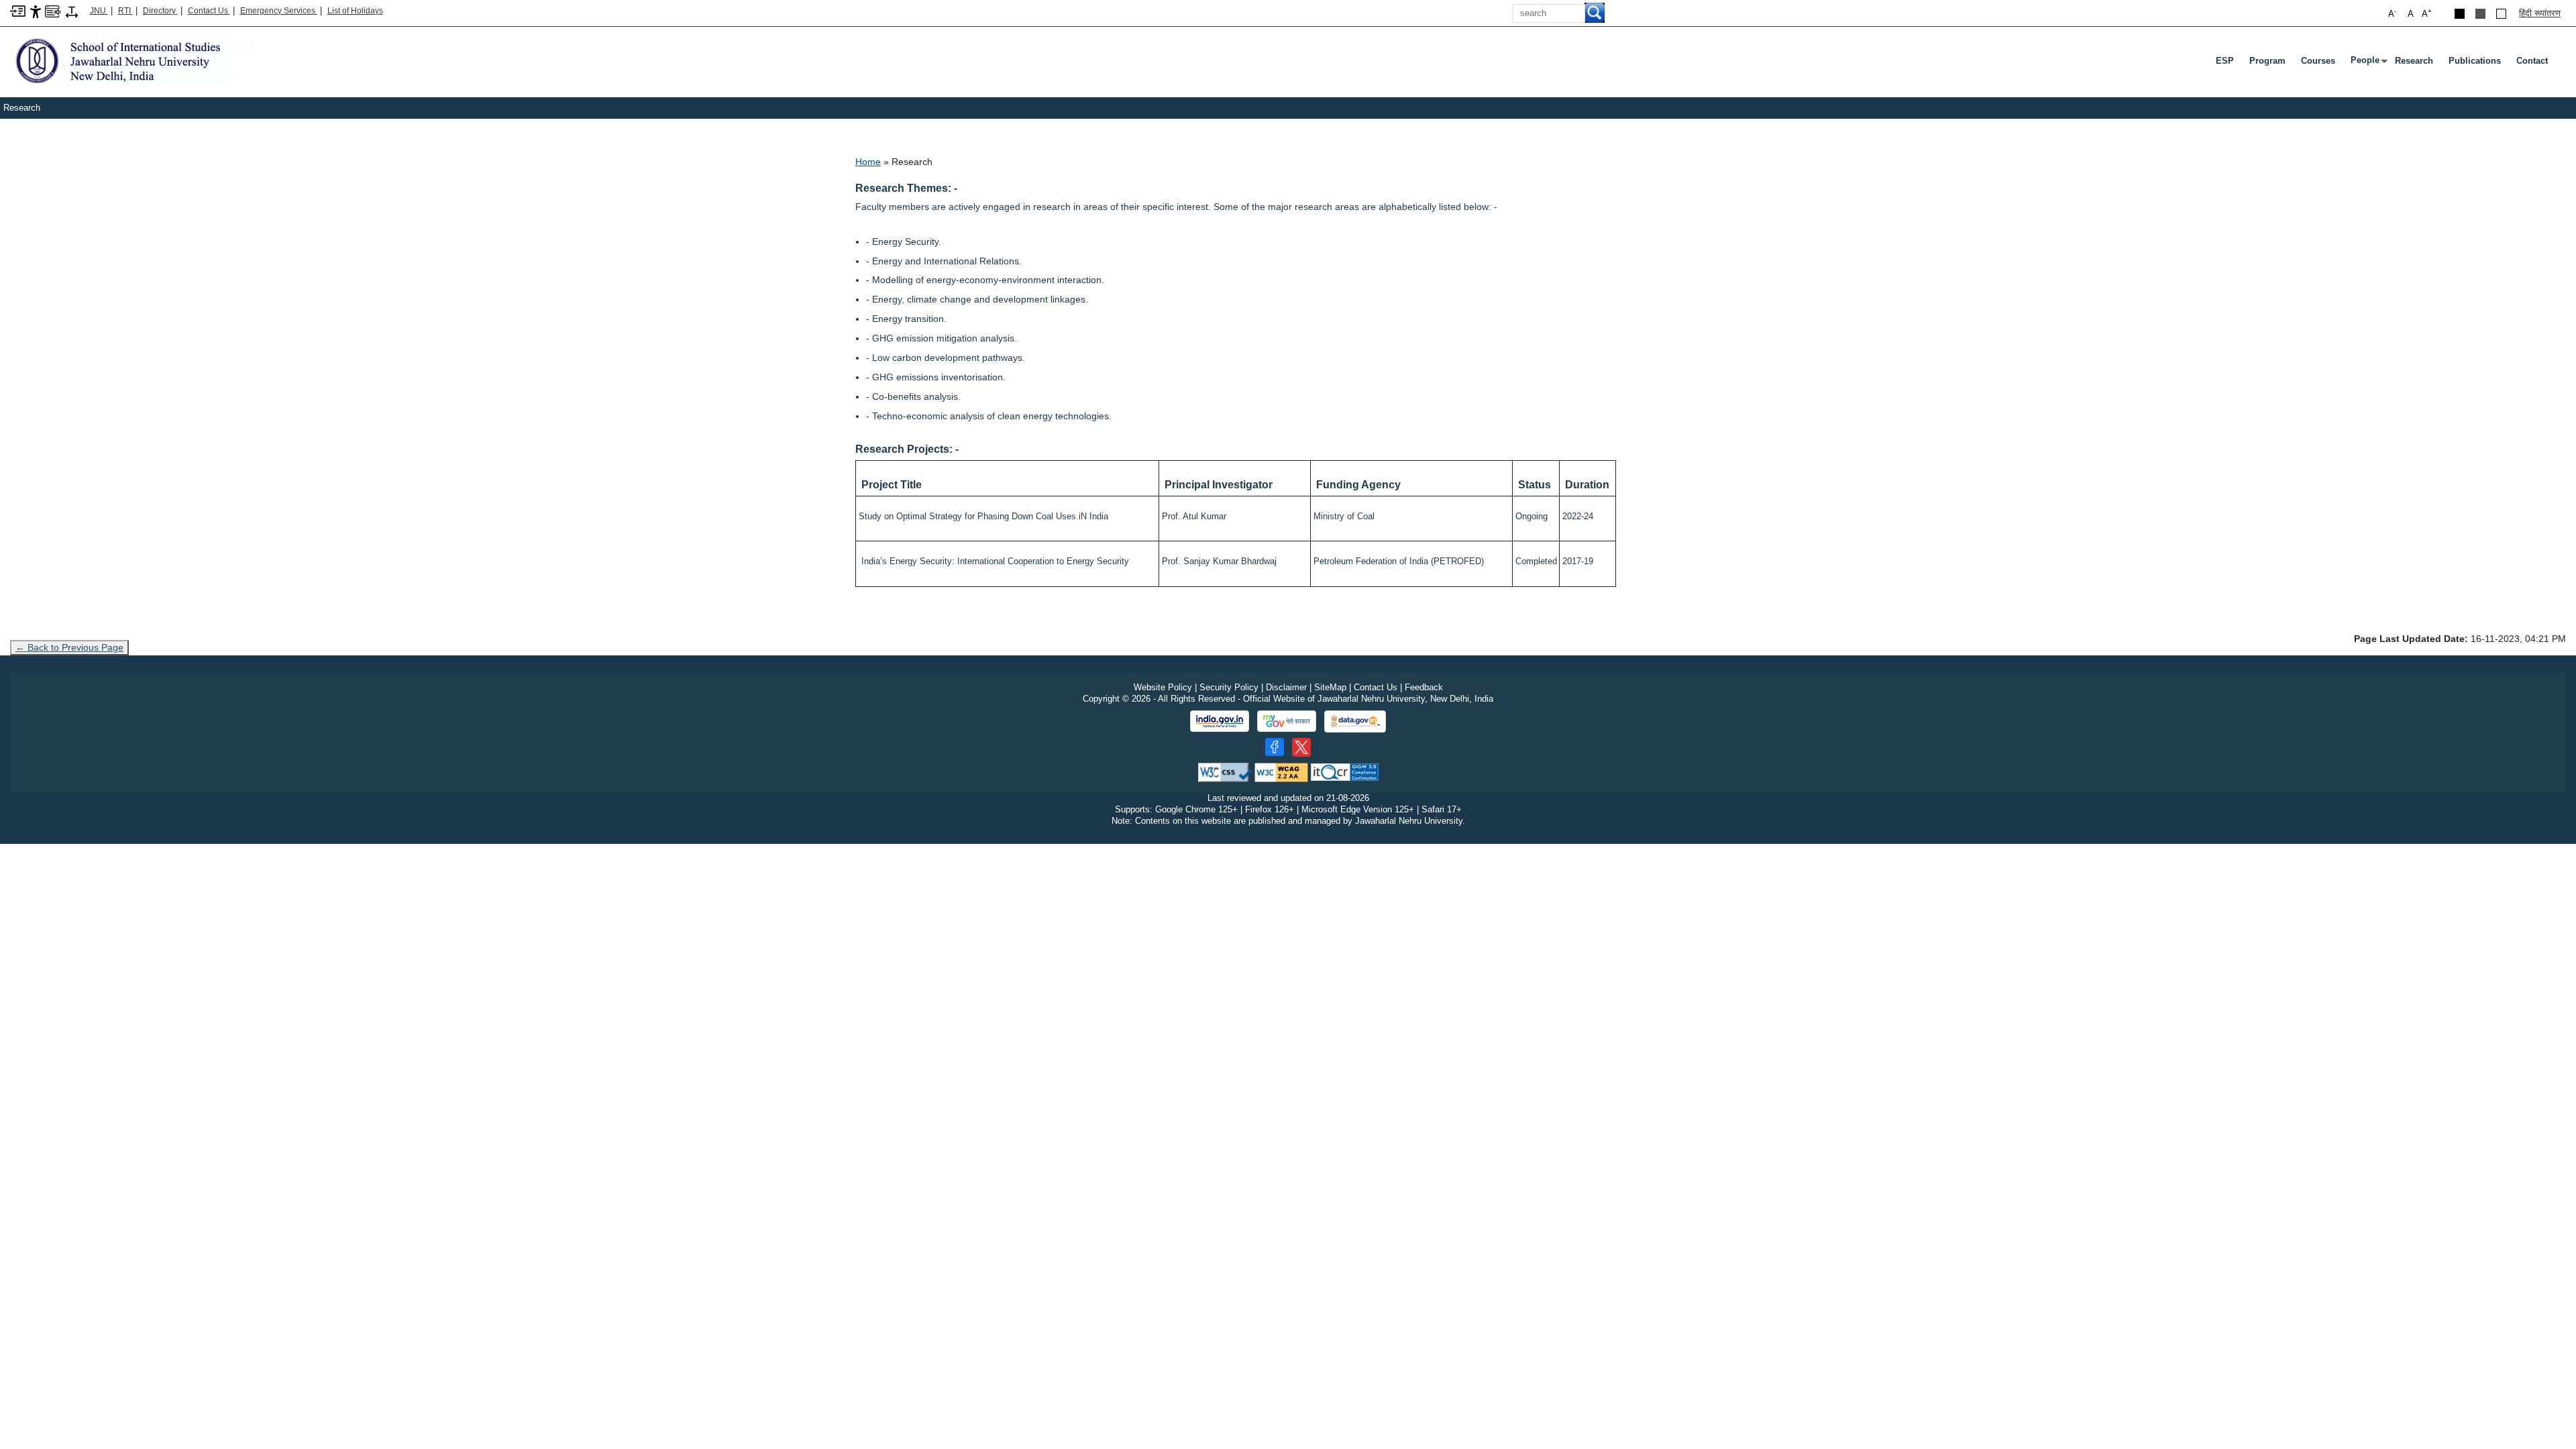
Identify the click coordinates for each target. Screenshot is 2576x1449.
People (2368, 63)
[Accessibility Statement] (36, 11)
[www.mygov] (1287, 721)
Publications (2475, 61)
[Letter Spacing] (72, 11)
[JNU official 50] (1301, 747)
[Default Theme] (2501, 14)
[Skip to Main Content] (18, 10)
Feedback (1424, 687)
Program (2267, 61)
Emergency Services (279, 11)
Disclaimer (1286, 687)
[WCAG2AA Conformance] (1281, 772)
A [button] (2427, 13)
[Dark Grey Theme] (2480, 14)
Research (2414, 61)
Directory (160, 11)
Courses (2318, 61)
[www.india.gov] (1220, 721)
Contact (2532, 61)
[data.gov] (1355, 721)
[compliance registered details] (1345, 772)
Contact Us (209, 11)
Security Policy (1229, 687)
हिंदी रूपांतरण (2540, 13)
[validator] (1225, 772)
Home (868, 162)
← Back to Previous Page (69, 647)
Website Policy (1163, 687)
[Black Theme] (2460, 14)
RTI (125, 11)
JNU (99, 11)
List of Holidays (355, 11)
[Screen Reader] (53, 10)
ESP (2225, 61)
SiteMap (1330, 687)
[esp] (132, 60)
